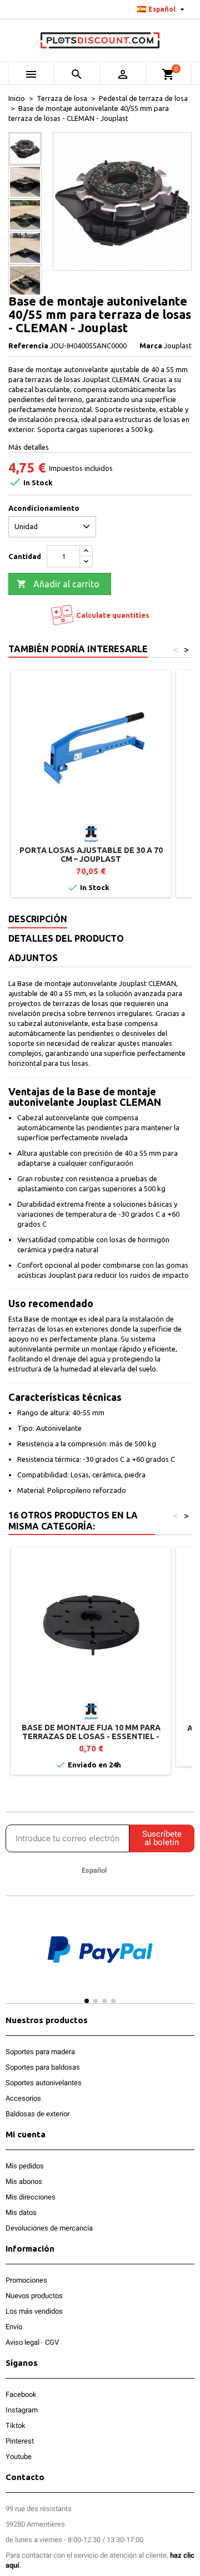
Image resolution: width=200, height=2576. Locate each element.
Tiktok (16, 2425)
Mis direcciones (31, 2197)
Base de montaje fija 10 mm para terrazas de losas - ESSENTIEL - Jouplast (91, 1736)
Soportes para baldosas (43, 2067)
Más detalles (29, 447)
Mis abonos (24, 2181)
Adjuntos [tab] (33, 958)
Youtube (19, 2456)
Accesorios (23, 2098)
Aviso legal (22, 2342)
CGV (52, 2342)
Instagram (22, 2410)
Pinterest (20, 2441)
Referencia (28, 346)
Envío (14, 2327)
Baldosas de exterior (37, 2114)
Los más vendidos (34, 2311)
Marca (151, 346)
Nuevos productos (34, 2296)
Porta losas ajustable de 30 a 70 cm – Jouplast (91, 855)
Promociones (26, 2280)
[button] (16, 1959)
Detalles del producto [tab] (66, 938)
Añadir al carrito (58, 584)
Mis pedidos (25, 2166)
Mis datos (21, 2212)
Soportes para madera (40, 2052)
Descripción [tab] (38, 919)
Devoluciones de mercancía (49, 2228)
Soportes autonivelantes (44, 2083)
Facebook (21, 2394)
